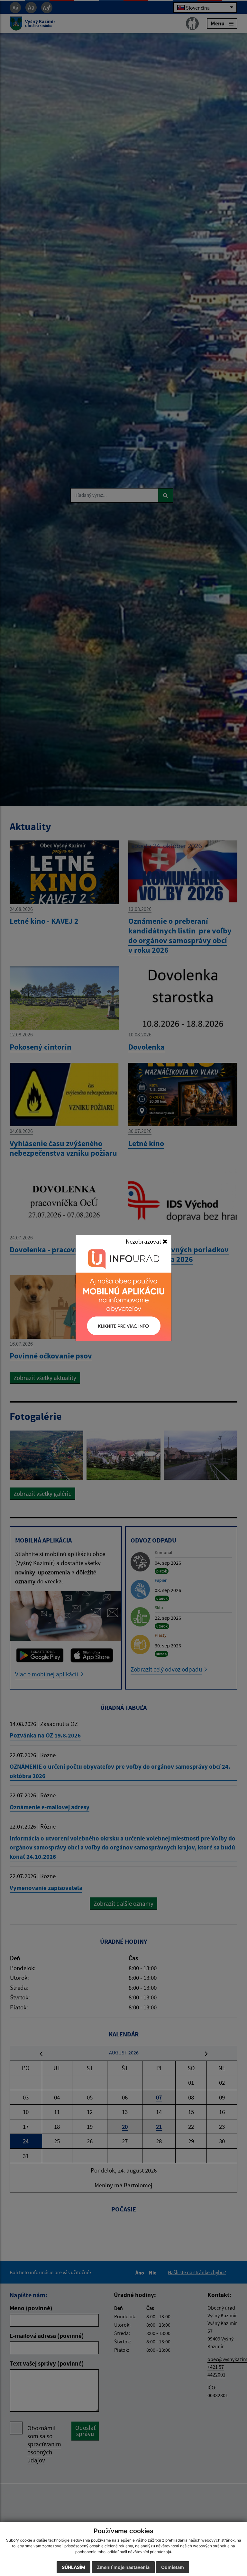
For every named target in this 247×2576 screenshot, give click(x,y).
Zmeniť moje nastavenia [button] (123, 2567)
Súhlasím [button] (73, 2567)
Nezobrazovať (144, 1241)
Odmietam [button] (173, 2567)
